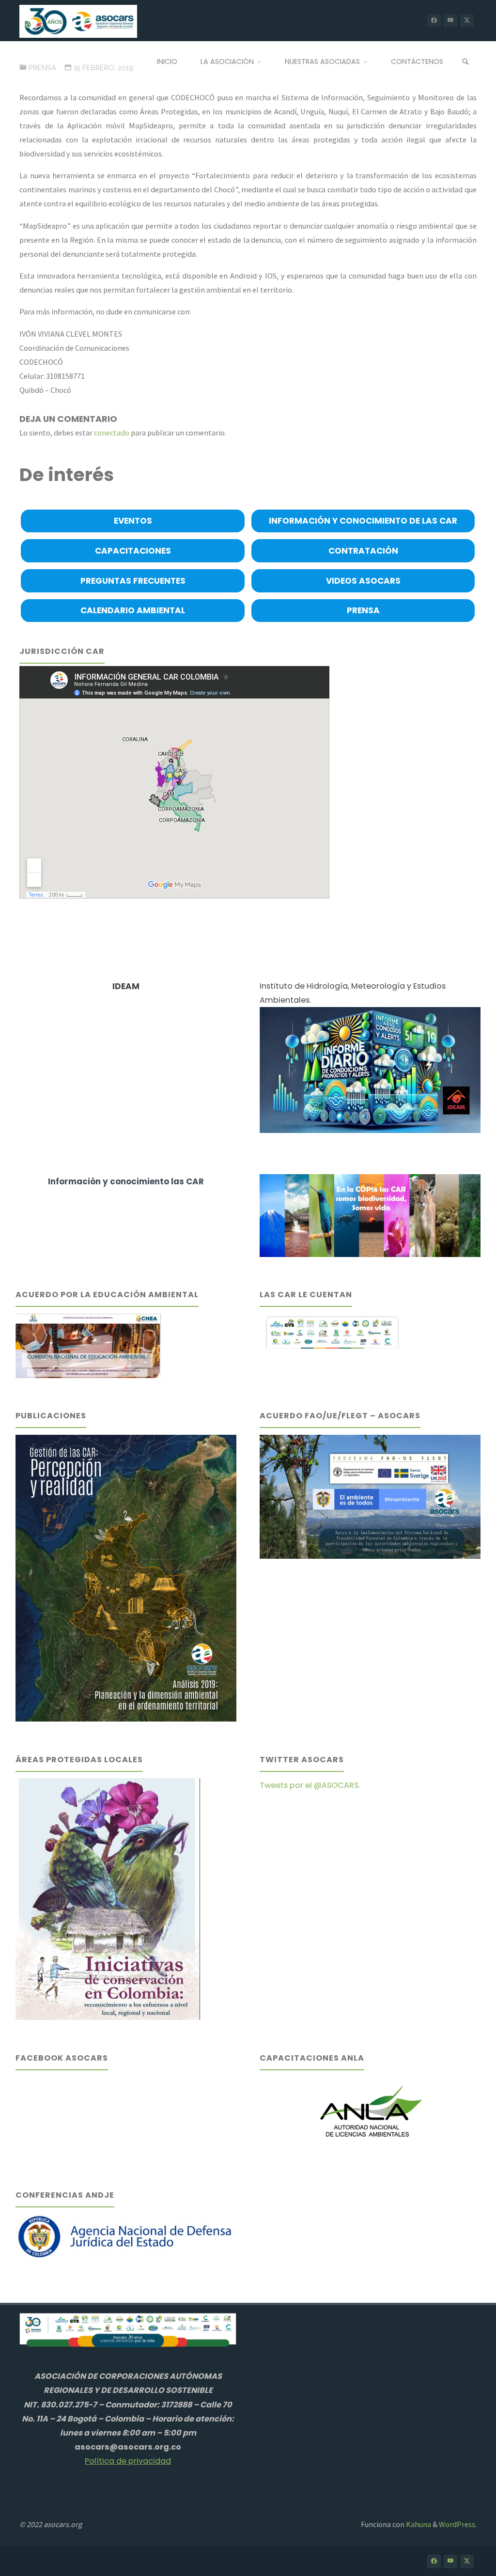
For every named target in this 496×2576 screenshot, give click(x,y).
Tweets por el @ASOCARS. (310, 1785)
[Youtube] (450, 21)
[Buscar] (465, 62)
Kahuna (418, 2524)
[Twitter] (467, 21)
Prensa (42, 68)
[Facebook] (434, 21)
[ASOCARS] (78, 20)
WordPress (457, 2524)
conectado (112, 433)
